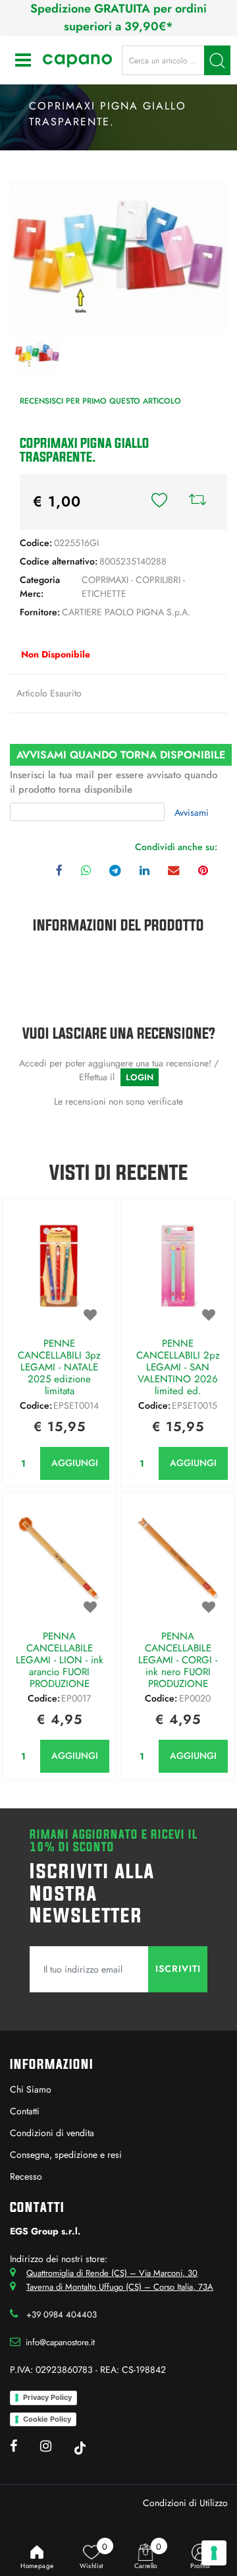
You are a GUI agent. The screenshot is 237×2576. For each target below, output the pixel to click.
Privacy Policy (47, 2397)
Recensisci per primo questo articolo (100, 401)
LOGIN (140, 1077)
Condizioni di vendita (52, 2133)
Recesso (26, 2176)
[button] (217, 60)
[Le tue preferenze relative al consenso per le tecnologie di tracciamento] (214, 2553)
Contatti (25, 2111)
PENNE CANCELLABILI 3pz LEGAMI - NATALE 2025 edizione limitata (59, 1367)
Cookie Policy (47, 2419)
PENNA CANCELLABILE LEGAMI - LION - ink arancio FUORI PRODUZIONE (60, 1660)
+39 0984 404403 (62, 2315)
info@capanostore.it (60, 2342)
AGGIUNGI (75, 1463)
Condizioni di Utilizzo (185, 2503)
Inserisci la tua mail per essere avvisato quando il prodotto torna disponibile (114, 782)
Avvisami (192, 813)
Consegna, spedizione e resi (66, 2155)
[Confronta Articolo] (197, 502)
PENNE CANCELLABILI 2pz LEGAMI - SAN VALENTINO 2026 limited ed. (178, 1367)
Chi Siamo (31, 2089)
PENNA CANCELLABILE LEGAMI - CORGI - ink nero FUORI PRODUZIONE (178, 1660)
